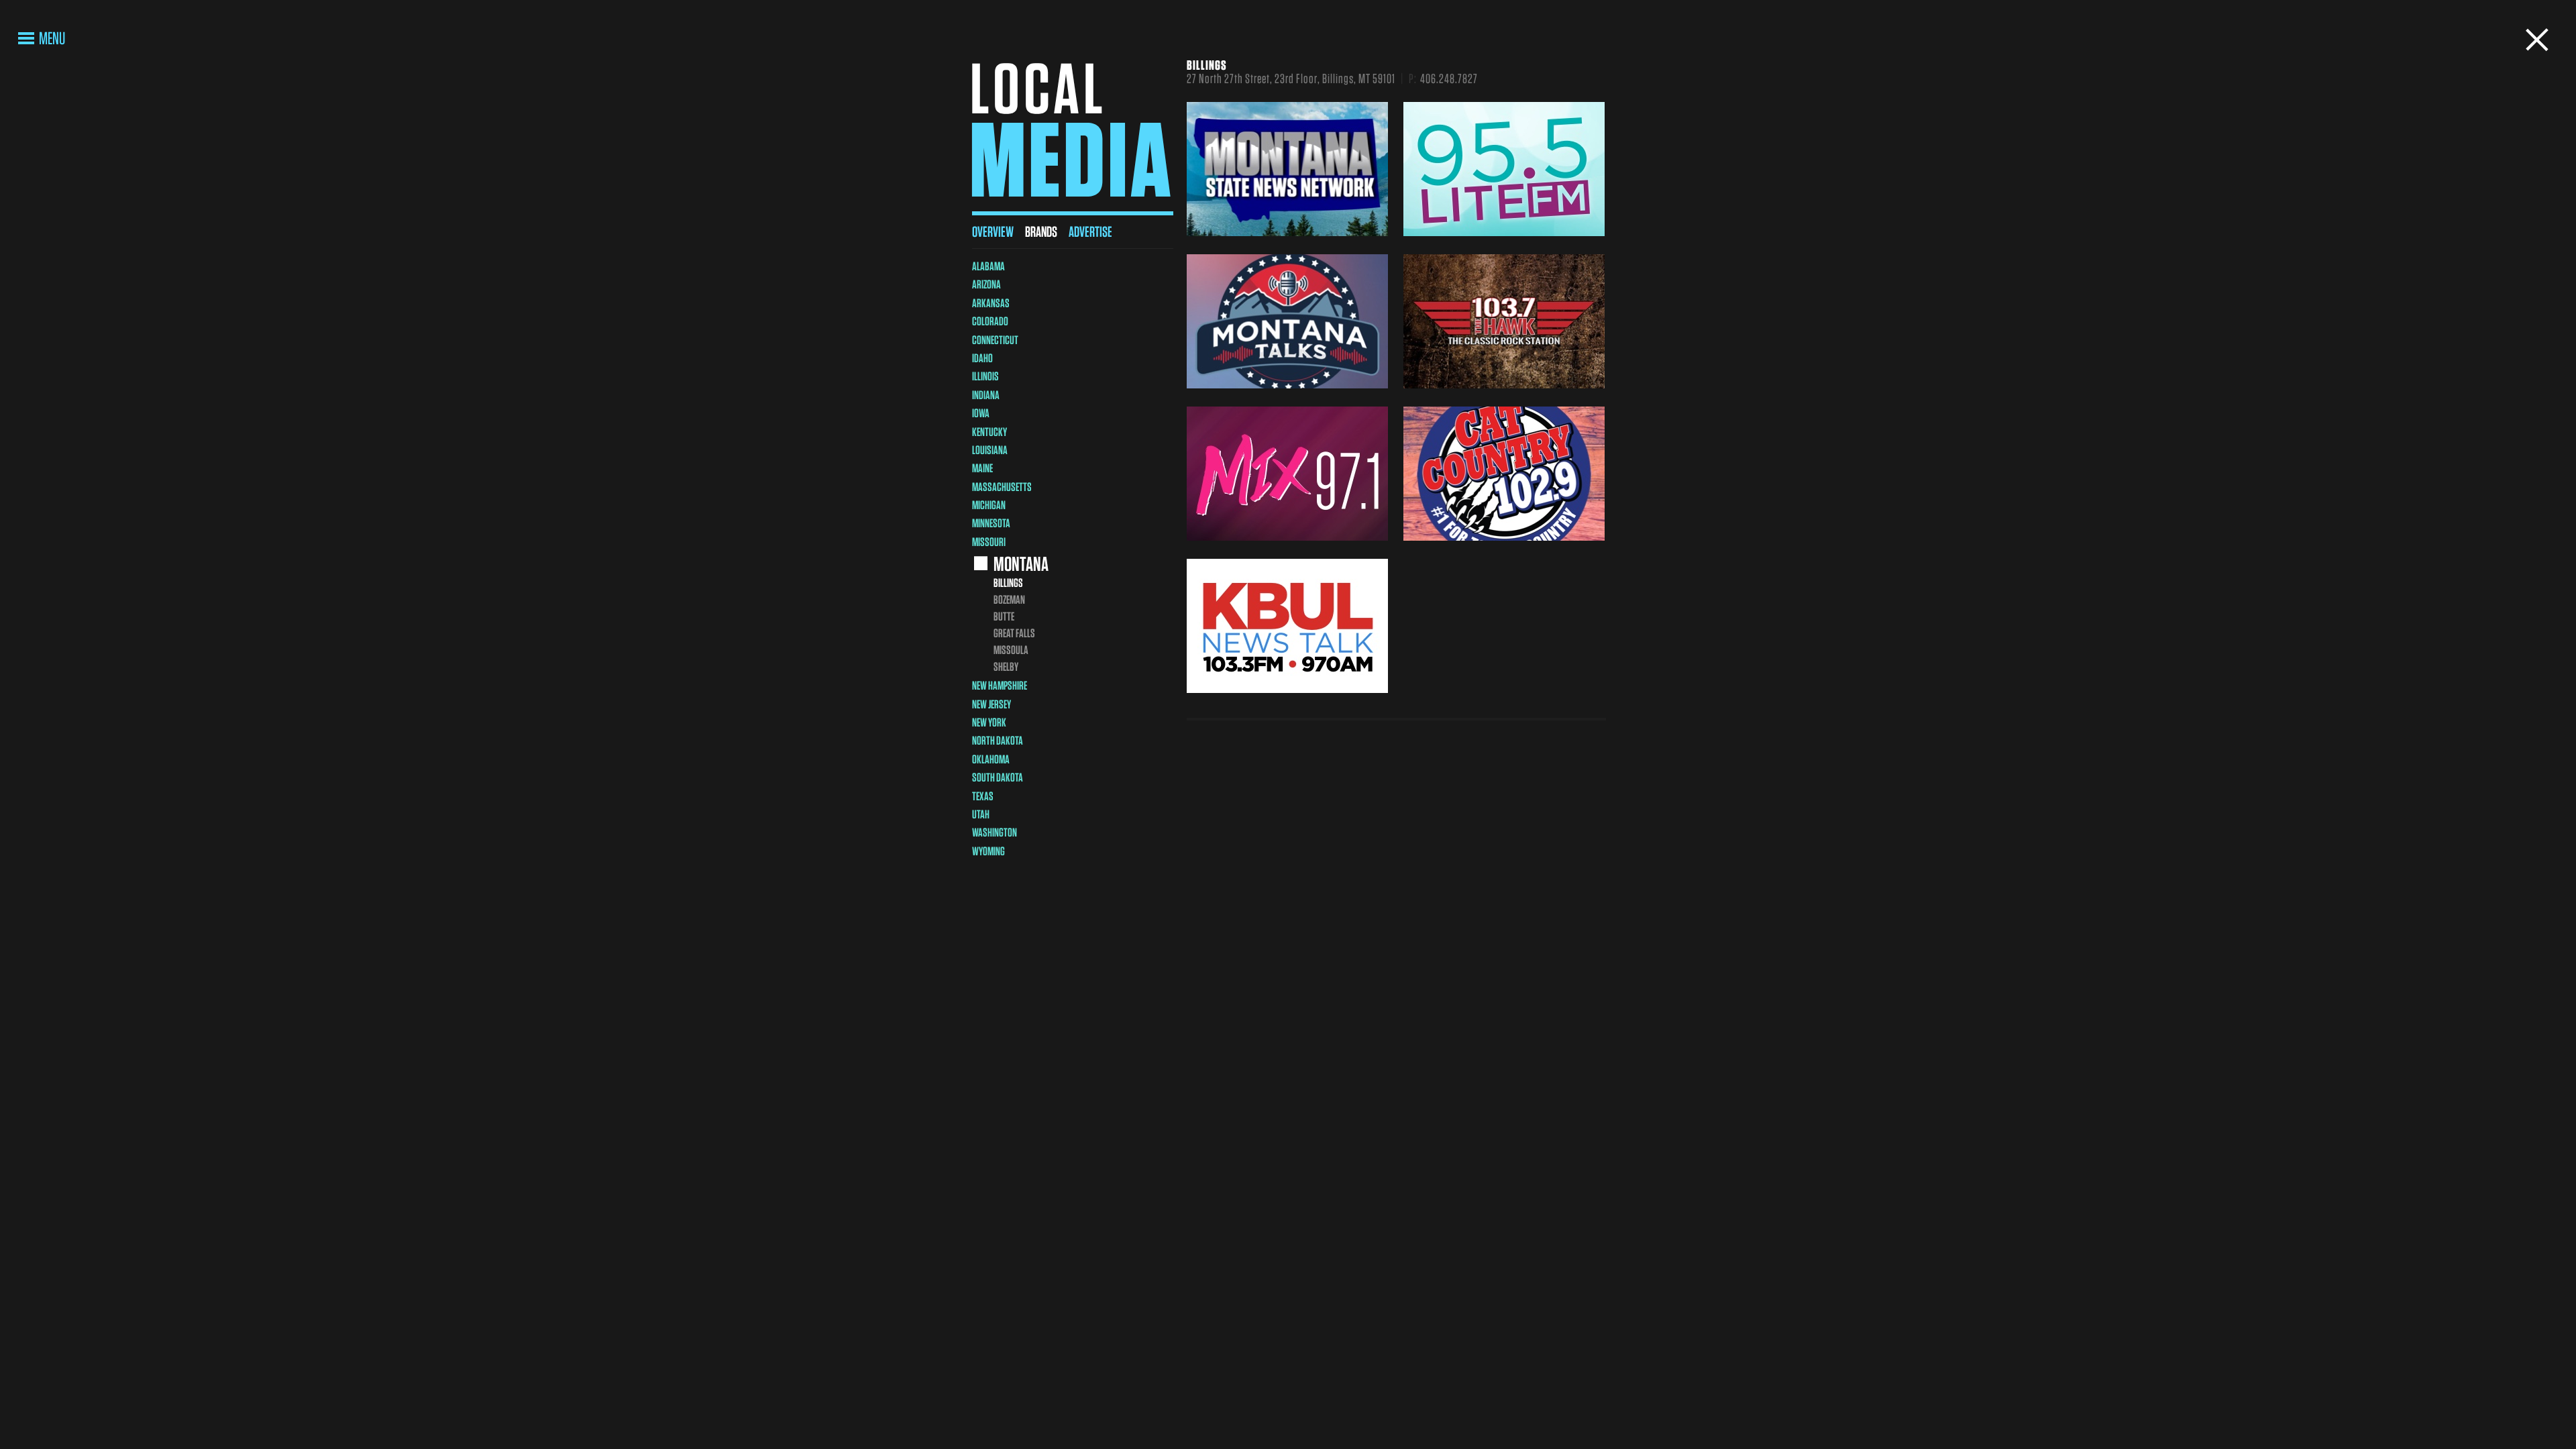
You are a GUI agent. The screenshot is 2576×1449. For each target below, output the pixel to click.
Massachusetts (1002, 487)
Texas (983, 796)
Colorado (990, 321)
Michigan (989, 505)
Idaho (982, 358)
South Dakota (998, 777)
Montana (1021, 563)
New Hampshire (1000, 685)
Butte (1004, 616)
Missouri (989, 542)
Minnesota (991, 523)
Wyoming (988, 851)
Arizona (986, 284)
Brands (1041, 231)
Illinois (985, 376)
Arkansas (991, 303)
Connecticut (995, 340)
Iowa (981, 413)
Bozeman (1009, 599)
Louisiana (990, 450)
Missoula (1011, 650)
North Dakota (998, 740)
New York (989, 722)
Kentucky (989, 432)
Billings (1008, 583)
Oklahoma (991, 759)
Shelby (1006, 666)
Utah (981, 814)
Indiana (986, 395)
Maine (982, 468)
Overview (993, 231)
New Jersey (991, 704)
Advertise (1090, 231)
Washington (995, 832)
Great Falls (1014, 633)
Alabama (988, 266)
